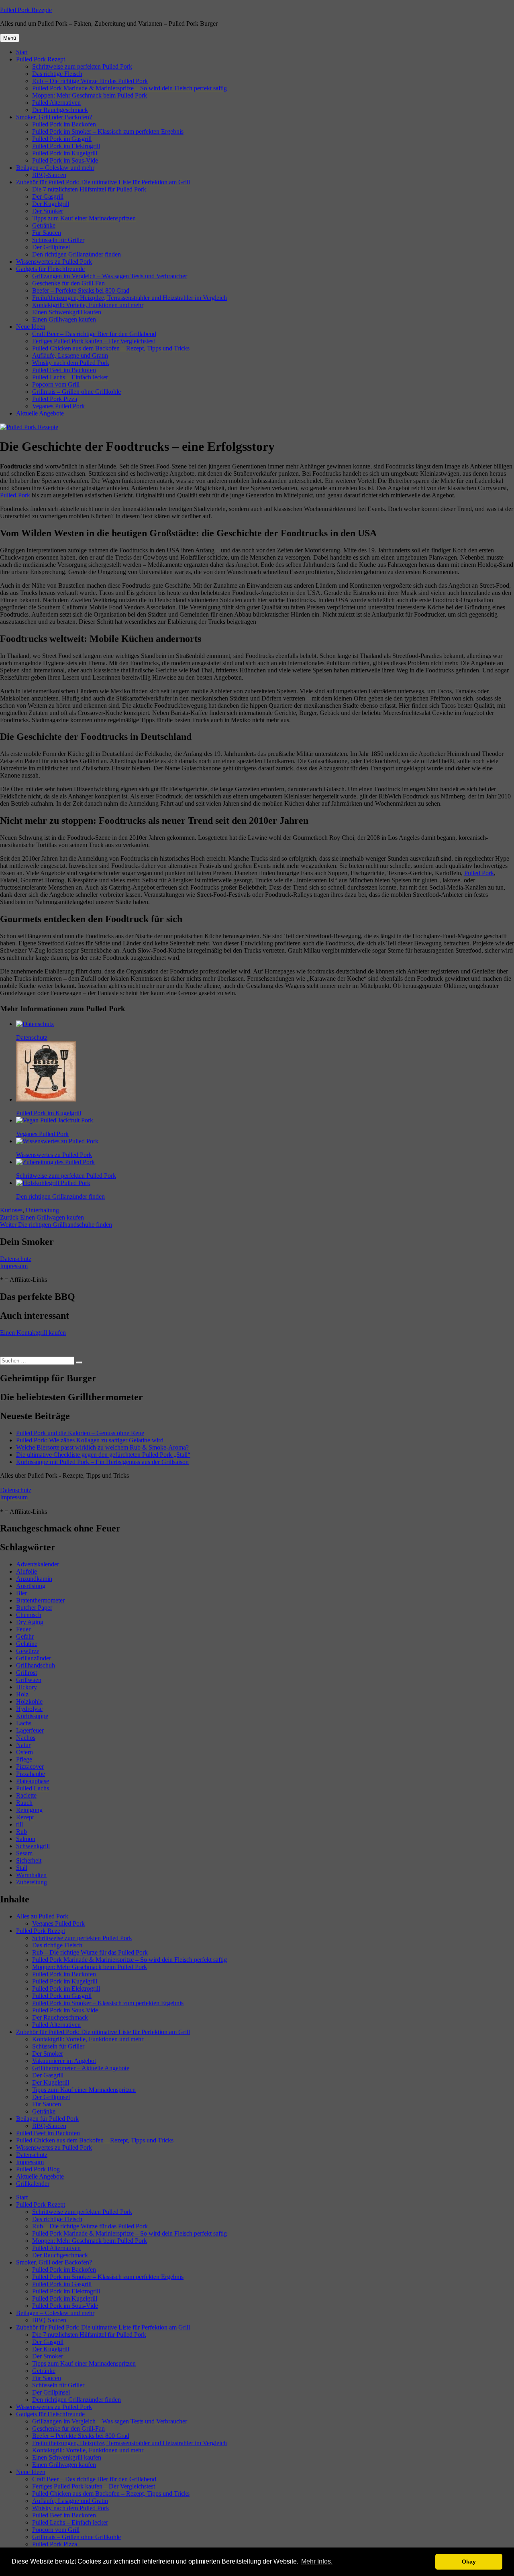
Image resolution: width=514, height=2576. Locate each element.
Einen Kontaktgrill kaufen (33, 1333)
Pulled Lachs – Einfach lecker (70, 377)
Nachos (26, 1738)
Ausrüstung (31, 1586)
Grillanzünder (34, 1658)
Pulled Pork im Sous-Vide (65, 160)
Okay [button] (469, 2562)
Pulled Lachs (33, 1788)
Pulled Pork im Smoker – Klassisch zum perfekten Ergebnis (108, 131)
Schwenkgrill (33, 1846)
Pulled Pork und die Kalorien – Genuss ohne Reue (80, 1433)
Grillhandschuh (36, 1665)
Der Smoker (48, 211)
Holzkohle (29, 1701)
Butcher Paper (34, 1608)
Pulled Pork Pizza (55, 399)
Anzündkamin (34, 1579)
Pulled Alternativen (56, 103)
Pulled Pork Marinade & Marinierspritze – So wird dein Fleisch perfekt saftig (130, 88)
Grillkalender (33, 2184)
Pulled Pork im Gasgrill (62, 139)
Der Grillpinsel (51, 247)
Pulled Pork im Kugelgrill (65, 153)
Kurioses (11, 1210)
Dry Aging (30, 1622)
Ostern (24, 1752)
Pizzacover (30, 1767)
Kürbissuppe (32, 1716)
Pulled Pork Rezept (41, 59)
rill (19, 1824)
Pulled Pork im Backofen (64, 124)
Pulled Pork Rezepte (26, 10)
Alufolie (27, 1571)
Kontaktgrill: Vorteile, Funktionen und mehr (88, 305)
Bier (21, 1593)
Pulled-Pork (15, 495)
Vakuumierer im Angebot (64, 2061)
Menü (10, 38)
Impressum (14, 1266)
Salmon (26, 1839)
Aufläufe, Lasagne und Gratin (70, 355)
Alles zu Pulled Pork (42, 1916)
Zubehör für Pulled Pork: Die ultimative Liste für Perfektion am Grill (103, 182)
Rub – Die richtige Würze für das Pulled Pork (90, 81)
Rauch (24, 1803)
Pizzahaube (31, 1774)
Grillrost (27, 1673)
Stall (22, 1868)
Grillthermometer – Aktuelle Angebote (81, 2068)
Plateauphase (33, 1781)
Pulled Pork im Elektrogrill (66, 146)
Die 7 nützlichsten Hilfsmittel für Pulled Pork (89, 189)
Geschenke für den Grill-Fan (68, 283)
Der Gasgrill (48, 197)
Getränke (44, 225)
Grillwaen (29, 1680)
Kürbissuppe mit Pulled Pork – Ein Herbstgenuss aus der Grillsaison (102, 1462)
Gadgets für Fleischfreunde (50, 269)
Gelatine (27, 1644)
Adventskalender (38, 1564)
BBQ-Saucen (49, 175)
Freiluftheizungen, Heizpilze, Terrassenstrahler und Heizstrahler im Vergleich (130, 298)
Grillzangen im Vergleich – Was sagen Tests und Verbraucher (110, 276)
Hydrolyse (29, 1709)
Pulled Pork (479, 873)
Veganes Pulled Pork (58, 406)
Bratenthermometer (40, 1600)
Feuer (23, 1629)
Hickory (27, 1687)
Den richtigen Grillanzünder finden (76, 254)
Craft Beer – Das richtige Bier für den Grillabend (94, 334)
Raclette (26, 1795)
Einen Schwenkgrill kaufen (67, 312)
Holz (22, 1694)
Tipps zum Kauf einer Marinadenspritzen (84, 218)
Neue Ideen (31, 327)
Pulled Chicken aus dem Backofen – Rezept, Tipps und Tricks (111, 348)
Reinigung (29, 1810)
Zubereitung (32, 1882)
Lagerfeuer (30, 1730)
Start (22, 52)
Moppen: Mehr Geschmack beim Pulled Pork (90, 95)
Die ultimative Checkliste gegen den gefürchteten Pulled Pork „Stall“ (103, 1455)
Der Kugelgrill (51, 204)
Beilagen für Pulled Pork (47, 2119)
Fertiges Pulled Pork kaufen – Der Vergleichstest (94, 341)
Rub (21, 1832)
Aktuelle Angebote (40, 413)
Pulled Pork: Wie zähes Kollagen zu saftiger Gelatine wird (90, 1440)
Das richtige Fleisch (57, 74)
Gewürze (28, 1651)
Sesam (24, 1853)
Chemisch (29, 1615)
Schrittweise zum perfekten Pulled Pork (82, 66)
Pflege (24, 1759)
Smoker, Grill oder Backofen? (54, 117)
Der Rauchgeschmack (60, 110)
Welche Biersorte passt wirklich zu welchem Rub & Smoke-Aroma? (102, 1447)
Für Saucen (47, 233)
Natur (23, 1745)
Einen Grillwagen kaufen (64, 319)
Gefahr (25, 1636)
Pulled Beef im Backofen (64, 370)
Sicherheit (29, 1860)
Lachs (24, 1723)
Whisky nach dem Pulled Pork (71, 363)
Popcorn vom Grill (56, 384)
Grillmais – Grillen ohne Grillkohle (76, 392)
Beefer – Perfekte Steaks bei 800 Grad (81, 290)
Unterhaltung (42, 1210)
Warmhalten (31, 1875)
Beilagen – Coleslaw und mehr (55, 168)
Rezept (25, 1817)
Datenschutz (16, 1259)
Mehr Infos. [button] (317, 2561)
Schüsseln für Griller (58, 240)
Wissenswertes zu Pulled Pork (54, 262)
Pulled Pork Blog (38, 2169)
